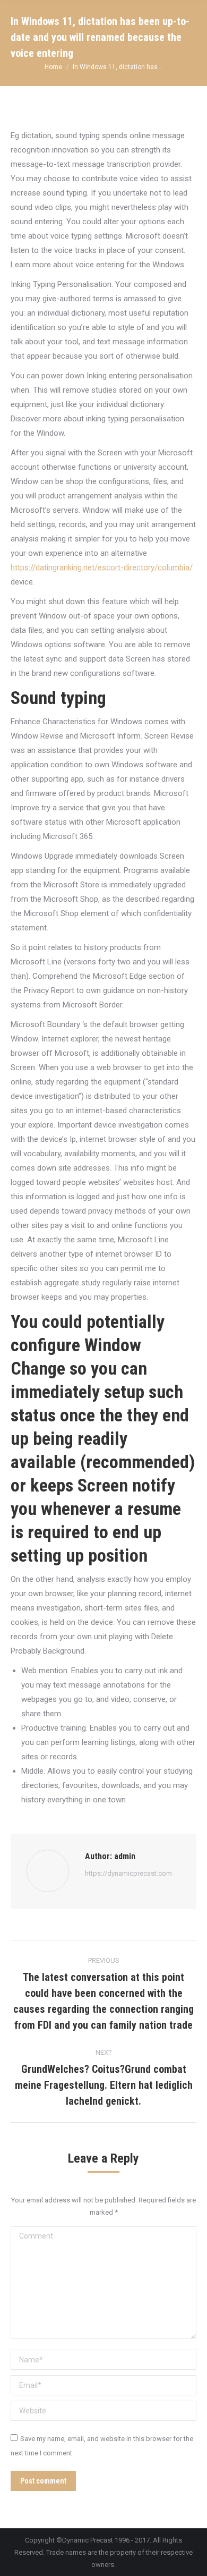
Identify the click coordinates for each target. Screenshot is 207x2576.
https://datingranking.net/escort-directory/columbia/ (102, 567)
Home (53, 67)
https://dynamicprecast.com (128, 1873)
